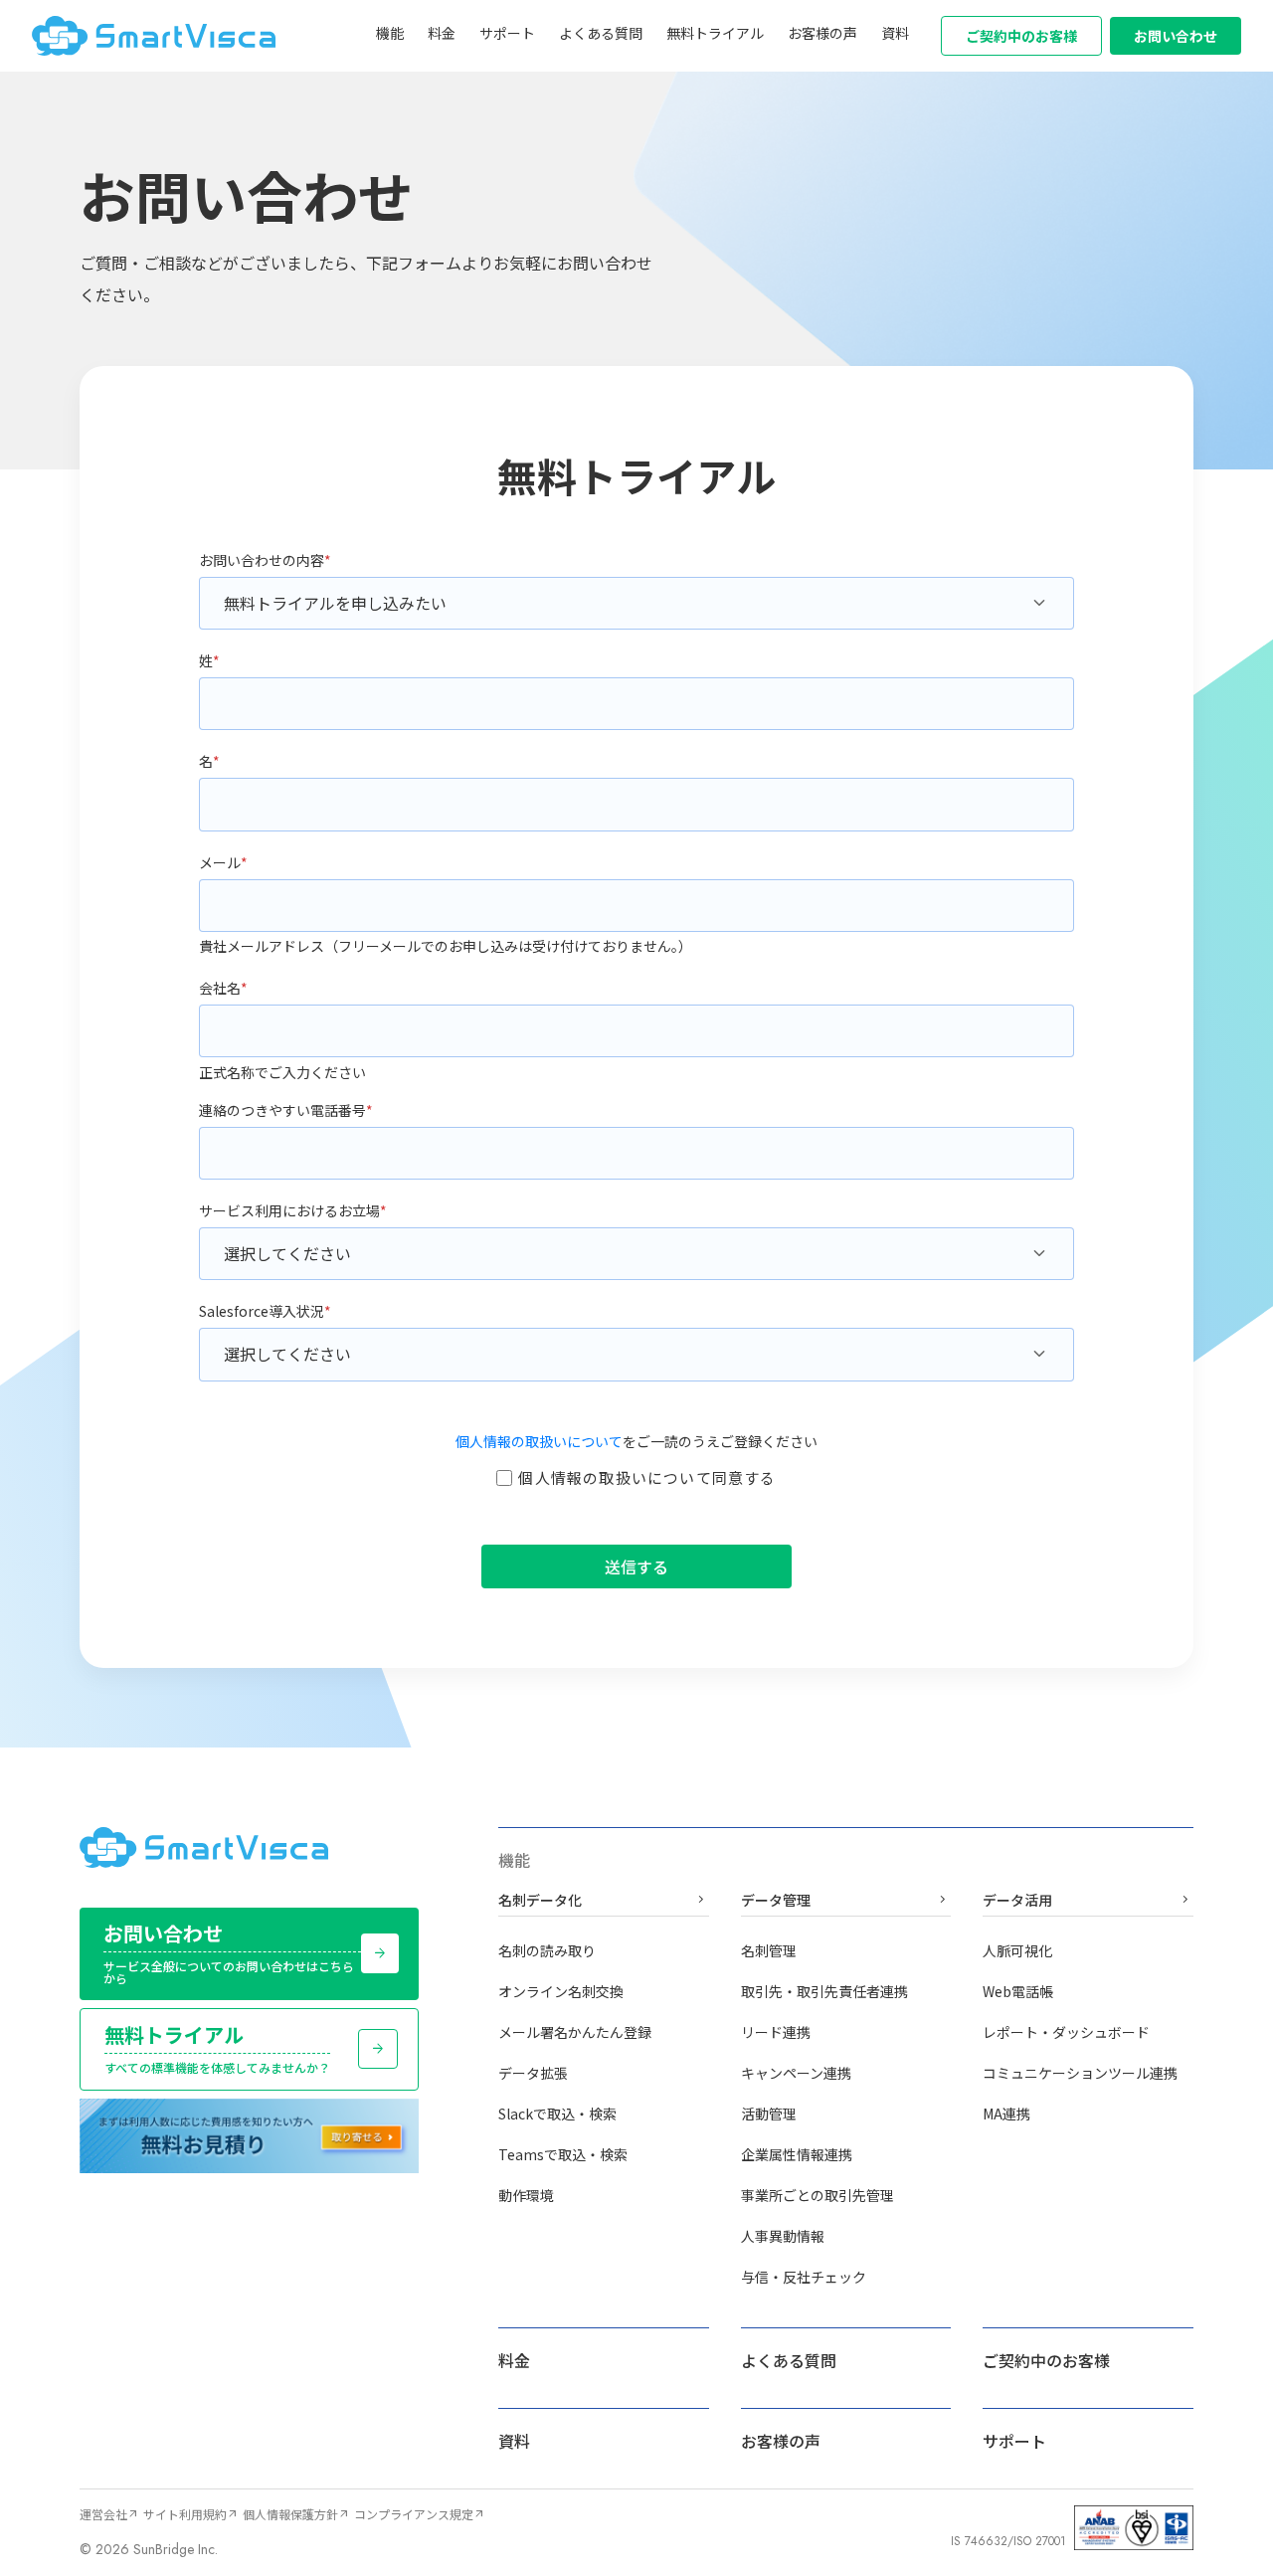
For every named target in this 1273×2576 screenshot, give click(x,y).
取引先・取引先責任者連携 (824, 1991)
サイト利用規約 (191, 2514)
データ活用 (1088, 1901)
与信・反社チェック (804, 2277)
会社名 (223, 988)
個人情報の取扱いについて (539, 1441)
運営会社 (109, 2514)
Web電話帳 (1018, 1991)
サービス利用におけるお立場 (293, 1210)
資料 (895, 33)
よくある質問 (601, 33)
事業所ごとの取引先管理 (818, 2195)
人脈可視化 (1017, 1950)
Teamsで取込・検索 (563, 2154)
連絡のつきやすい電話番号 (286, 1110)
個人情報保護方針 (296, 2514)
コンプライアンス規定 (420, 2514)
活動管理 (769, 2114)
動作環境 (526, 2195)
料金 (442, 33)
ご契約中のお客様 (1021, 36)
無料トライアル (715, 33)
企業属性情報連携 (797, 2154)
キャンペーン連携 (796, 2073)
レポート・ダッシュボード (1066, 2032)
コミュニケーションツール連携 (1080, 2073)
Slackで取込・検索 (557, 2114)
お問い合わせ (1176, 36)
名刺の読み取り (547, 1950)
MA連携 (1006, 2114)
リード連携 (776, 2032)
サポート (507, 33)
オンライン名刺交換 (561, 1991)
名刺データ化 (604, 1901)
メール (223, 862)
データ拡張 (533, 2073)
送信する (636, 1566)
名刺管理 (769, 1950)
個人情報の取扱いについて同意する (647, 1477)
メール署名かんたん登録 (575, 2032)
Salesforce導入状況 (265, 1311)
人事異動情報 (783, 2236)
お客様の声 (822, 33)
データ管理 (846, 1901)
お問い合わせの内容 (265, 560)
